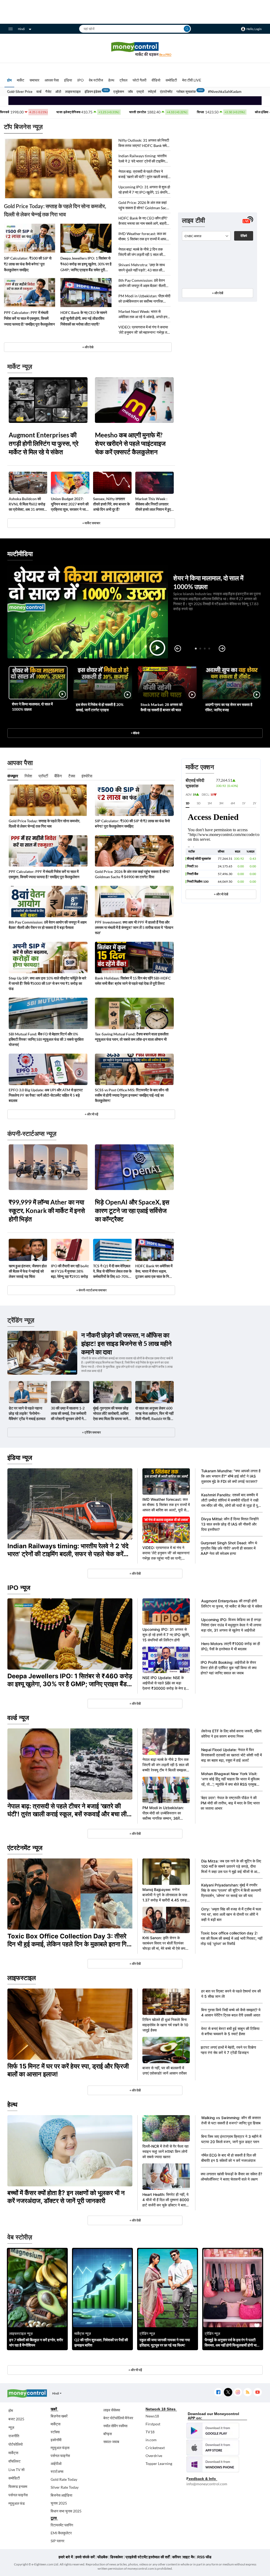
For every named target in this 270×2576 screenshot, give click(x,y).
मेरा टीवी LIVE (192, 80)
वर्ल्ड (39, 92)
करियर (177, 2557)
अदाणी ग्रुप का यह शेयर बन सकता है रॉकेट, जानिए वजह (229, 707)
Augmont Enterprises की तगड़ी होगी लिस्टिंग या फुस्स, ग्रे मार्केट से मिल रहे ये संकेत (44, 443)
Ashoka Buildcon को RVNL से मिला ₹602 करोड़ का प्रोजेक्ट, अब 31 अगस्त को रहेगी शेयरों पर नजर (27, 504)
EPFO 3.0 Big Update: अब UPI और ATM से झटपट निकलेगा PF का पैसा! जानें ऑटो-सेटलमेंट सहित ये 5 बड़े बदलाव (46, 1095)
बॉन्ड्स (108, 2434)
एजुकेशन (119, 92)
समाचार (34, 80)
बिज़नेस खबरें (59, 2416)
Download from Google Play (213, 2431)
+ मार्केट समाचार (91, 523)
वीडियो (156, 80)
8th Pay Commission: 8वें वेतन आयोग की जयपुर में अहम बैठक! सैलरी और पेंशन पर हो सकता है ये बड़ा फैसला (143, 283)
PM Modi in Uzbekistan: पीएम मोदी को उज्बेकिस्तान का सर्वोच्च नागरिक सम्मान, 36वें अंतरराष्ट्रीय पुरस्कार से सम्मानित (144, 299)
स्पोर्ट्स (152, 92)
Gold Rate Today (64, 2479)
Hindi (21, 29)
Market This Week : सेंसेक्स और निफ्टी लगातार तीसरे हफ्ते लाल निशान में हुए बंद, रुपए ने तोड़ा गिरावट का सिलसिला (153, 504)
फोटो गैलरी (139, 80)
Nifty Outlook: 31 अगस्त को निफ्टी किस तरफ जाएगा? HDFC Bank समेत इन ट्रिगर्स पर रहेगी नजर (144, 143)
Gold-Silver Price (20, 92)
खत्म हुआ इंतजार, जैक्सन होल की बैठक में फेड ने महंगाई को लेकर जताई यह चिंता (28, 1271)
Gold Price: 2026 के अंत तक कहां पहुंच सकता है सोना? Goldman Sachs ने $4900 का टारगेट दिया (144, 205)
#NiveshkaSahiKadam (225, 92)
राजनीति (14, 2436)
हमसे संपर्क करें (85, 2557)
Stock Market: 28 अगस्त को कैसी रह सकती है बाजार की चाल (161, 707)
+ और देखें (218, 293)
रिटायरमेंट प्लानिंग (62, 2525)
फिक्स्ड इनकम (18, 2486)
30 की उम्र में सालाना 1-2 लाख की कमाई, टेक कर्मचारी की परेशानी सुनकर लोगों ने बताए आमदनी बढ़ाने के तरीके (69, 1414)
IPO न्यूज (19, 1588)
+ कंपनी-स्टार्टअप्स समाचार (91, 1290)
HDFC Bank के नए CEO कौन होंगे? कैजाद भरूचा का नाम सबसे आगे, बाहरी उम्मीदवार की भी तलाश (143, 221)
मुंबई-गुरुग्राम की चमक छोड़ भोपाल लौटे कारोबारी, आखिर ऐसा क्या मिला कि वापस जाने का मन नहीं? (111, 1414)
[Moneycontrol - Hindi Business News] (135, 49)
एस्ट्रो (140, 92)
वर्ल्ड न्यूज (18, 1718)
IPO (80, 80)
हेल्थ (111, 80)
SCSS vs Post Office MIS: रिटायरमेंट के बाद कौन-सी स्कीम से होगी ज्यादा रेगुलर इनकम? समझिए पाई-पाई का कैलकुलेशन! (132, 1095)
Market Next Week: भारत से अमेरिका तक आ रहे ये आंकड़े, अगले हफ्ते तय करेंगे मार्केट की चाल (144, 314)
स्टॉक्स (55, 2432)
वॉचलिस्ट (15, 2461)
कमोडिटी (171, 80)
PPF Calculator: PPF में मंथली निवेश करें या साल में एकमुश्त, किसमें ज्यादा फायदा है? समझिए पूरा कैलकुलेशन (29, 318)
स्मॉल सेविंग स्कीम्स (115, 2426)
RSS (247, 2392)
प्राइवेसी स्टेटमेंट (137, 2557)
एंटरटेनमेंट (166, 92)
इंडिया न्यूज (20, 1458)
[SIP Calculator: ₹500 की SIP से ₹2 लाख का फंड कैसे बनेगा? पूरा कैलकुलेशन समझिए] (30, 238)
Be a (165, 54)
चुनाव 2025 (59, 2503)
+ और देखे (88, 347)
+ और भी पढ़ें (91, 1114)
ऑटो (58, 92)
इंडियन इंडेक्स (93, 92)
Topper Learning (159, 2463)
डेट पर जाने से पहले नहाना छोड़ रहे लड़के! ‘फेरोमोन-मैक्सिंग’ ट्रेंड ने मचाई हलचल (27, 1413)
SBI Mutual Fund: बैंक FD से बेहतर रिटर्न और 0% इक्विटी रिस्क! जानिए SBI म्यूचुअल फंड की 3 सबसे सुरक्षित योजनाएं (46, 1039)
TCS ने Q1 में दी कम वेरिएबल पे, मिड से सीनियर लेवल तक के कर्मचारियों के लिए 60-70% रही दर (112, 1271)
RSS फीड (204, 2557)
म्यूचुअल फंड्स (60, 2448)
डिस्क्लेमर (117, 2557)
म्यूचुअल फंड (17, 2503)
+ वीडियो (135, 733)
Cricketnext (155, 2448)
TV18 (150, 2432)
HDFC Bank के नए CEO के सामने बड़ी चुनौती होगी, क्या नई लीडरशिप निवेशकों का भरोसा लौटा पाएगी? (84, 318)
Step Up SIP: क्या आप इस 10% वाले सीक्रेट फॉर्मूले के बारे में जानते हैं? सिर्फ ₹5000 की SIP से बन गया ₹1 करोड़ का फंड (47, 983)
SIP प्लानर (57, 2541)
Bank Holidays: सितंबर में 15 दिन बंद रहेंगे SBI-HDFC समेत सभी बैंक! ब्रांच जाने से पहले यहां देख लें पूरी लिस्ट (133, 981)
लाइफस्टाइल (73, 92)
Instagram (238, 2392)
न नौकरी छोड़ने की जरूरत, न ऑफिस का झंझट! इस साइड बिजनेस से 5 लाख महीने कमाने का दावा (126, 1343)
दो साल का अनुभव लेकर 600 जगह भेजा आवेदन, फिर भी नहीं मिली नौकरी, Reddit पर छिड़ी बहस (154, 1414)
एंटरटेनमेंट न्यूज (25, 1848)
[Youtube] (257, 2392)
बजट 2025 (16, 2419)
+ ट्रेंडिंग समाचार (91, 1432)
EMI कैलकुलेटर (61, 2533)
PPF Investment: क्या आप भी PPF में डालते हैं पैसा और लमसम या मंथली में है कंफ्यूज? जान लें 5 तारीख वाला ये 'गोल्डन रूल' (134, 927)
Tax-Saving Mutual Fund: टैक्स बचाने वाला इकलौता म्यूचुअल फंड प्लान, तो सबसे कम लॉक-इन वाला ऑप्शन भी (132, 1037)
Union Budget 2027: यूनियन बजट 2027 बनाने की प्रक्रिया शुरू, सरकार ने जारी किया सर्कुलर (70, 504)
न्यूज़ (11, 2427)
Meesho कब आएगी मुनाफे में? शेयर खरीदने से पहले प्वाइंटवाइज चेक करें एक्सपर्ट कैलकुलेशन (130, 443)
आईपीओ (56, 2463)
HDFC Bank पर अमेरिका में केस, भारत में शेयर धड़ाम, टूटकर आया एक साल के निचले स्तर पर (155, 1271)
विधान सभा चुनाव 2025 (66, 2511)
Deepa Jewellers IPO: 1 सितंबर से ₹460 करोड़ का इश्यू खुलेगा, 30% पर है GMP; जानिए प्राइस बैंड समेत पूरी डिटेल (86, 264)
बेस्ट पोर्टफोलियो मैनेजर (118, 2418)
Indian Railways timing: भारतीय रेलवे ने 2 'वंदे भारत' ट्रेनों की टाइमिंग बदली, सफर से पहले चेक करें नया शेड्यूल (144, 159)
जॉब (130, 92)
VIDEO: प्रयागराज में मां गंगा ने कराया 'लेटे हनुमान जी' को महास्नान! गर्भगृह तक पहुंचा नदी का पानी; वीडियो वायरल (144, 330)
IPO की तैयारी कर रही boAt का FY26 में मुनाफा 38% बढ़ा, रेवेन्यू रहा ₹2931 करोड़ (70, 1271)
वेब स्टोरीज (96, 80)
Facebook (218, 2392)
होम (9, 80)
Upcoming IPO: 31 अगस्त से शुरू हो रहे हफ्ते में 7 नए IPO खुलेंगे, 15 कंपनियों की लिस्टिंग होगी (144, 190)
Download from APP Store (213, 2448)
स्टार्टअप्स (57, 2471)
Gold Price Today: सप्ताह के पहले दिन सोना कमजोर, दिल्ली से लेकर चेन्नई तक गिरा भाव (55, 210)
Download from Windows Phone (213, 2464)
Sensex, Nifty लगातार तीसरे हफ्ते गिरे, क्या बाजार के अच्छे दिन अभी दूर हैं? (111, 504)
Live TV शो (16, 2470)
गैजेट (48, 92)
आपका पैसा (52, 80)
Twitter (228, 2392)
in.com (151, 2440)
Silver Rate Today (65, 2487)
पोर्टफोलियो (16, 2444)
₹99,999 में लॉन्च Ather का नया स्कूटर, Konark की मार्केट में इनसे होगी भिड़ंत (47, 1210)
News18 (152, 2416)
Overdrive (154, 2456)
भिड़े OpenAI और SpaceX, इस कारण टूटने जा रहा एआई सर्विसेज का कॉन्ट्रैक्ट (132, 1210)
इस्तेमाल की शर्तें (159, 2557)
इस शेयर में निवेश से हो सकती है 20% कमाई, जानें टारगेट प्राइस (100, 707)
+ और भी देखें (221, 894)
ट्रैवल (123, 80)
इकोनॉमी (56, 2440)
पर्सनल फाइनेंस (18, 2495)
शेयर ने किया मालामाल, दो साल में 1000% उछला (32, 707)
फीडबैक (102, 2557)
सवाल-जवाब (111, 2442)
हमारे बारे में (66, 2557)
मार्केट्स (13, 2453)
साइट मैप (189, 2557)
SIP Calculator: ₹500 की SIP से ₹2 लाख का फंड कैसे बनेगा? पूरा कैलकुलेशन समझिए (28, 264)
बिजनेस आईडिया (61, 2495)
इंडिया (68, 80)
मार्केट (21, 80)
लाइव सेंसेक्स (112, 2410)
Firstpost (153, 2424)
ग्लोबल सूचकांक (186, 92)
